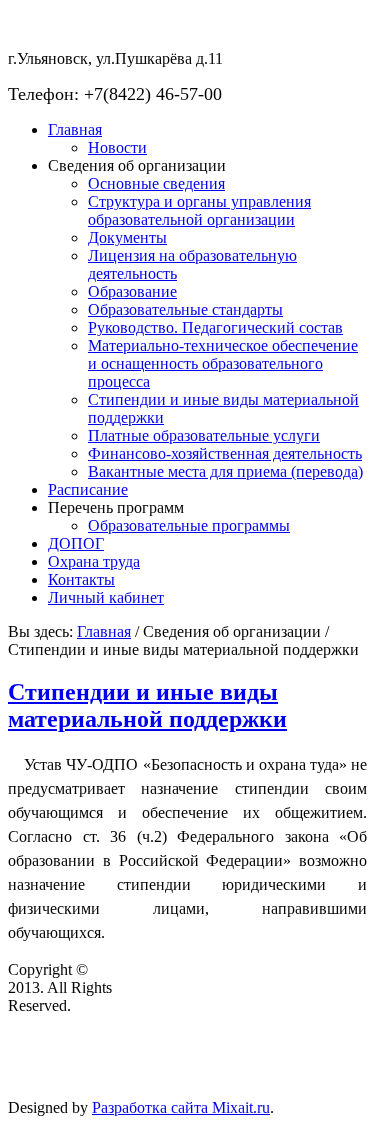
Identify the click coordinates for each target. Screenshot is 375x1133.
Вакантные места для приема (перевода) (225, 471)
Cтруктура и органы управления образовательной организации (199, 210)
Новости (117, 147)
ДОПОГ (76, 543)
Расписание (88, 489)
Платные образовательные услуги (204, 435)
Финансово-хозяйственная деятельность (225, 453)
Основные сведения (156, 183)
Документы (127, 237)
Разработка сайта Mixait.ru (181, 1107)
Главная (75, 129)
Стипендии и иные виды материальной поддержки (147, 705)
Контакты (81, 579)
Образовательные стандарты (185, 309)
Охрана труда (94, 561)
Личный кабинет (106, 597)
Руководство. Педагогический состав (215, 327)
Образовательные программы (189, 525)
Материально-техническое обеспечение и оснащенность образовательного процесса (223, 363)
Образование (132, 291)
